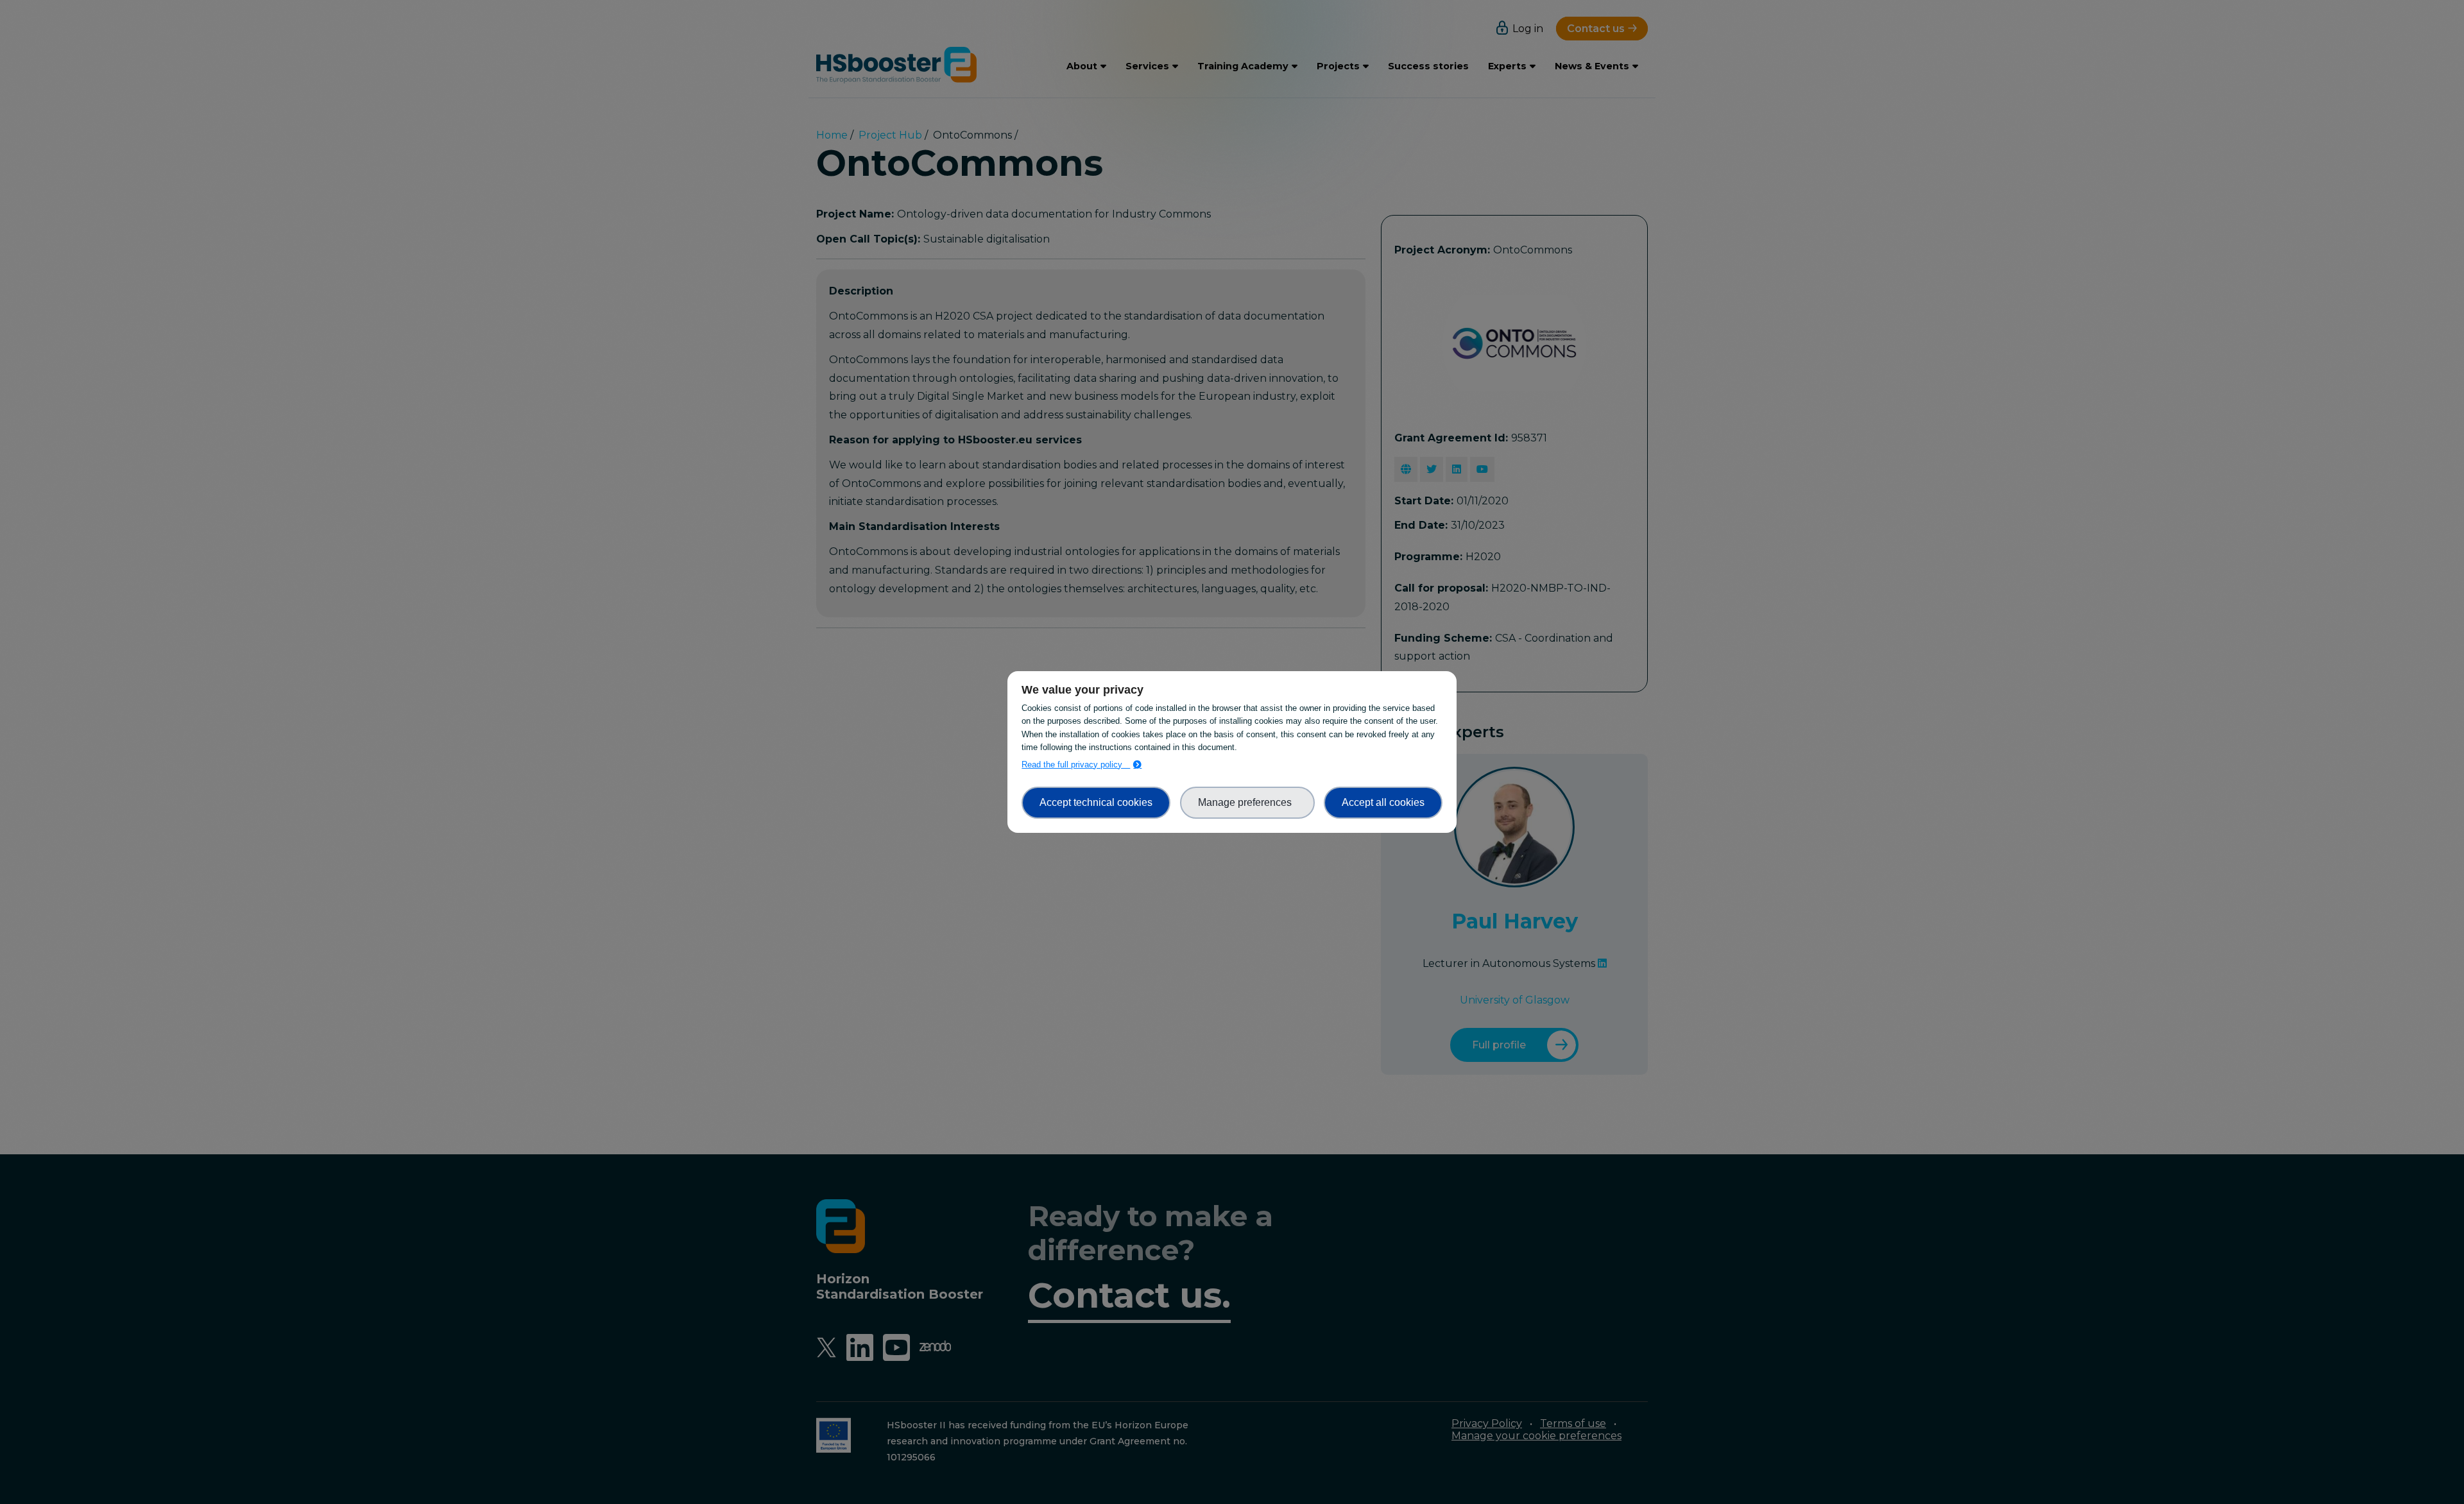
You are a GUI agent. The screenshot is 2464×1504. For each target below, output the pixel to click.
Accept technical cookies (1096, 802)
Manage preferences (1247, 802)
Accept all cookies (1383, 802)
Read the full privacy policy (1076, 765)
